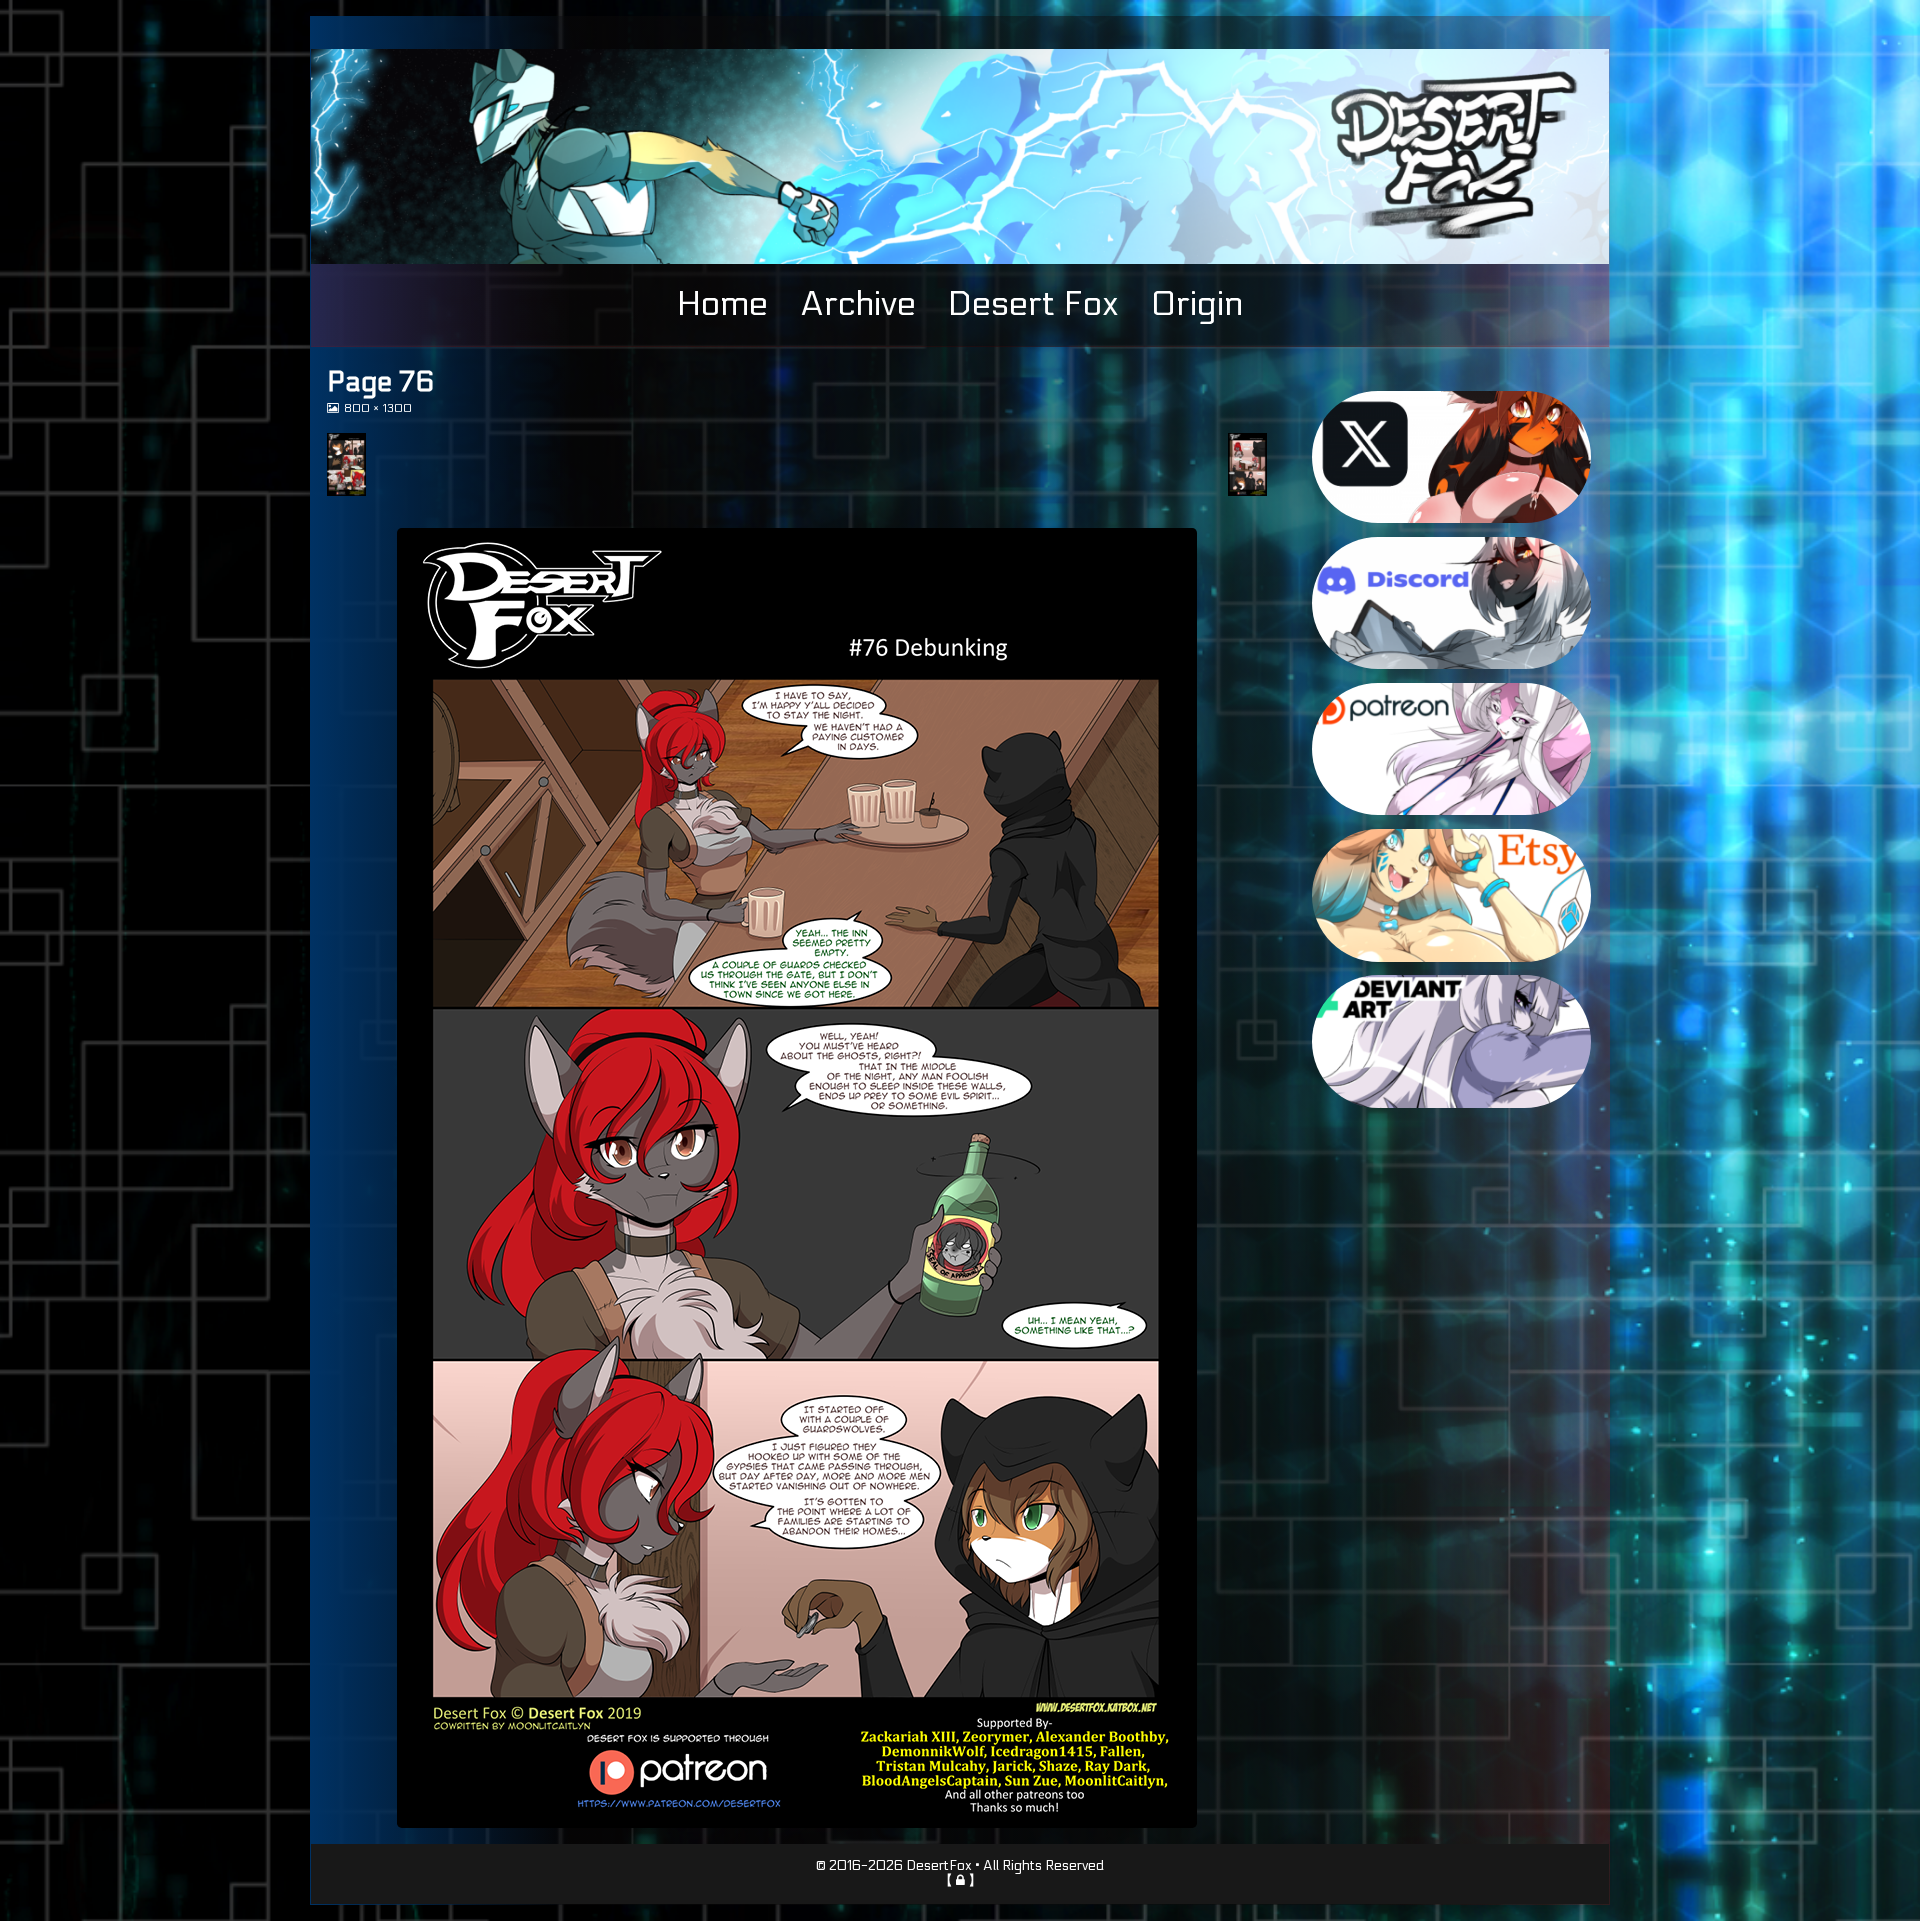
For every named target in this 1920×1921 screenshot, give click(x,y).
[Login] (960, 1880)
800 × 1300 (377, 408)
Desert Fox (1033, 304)
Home (722, 304)
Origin (1197, 304)
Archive (858, 304)
